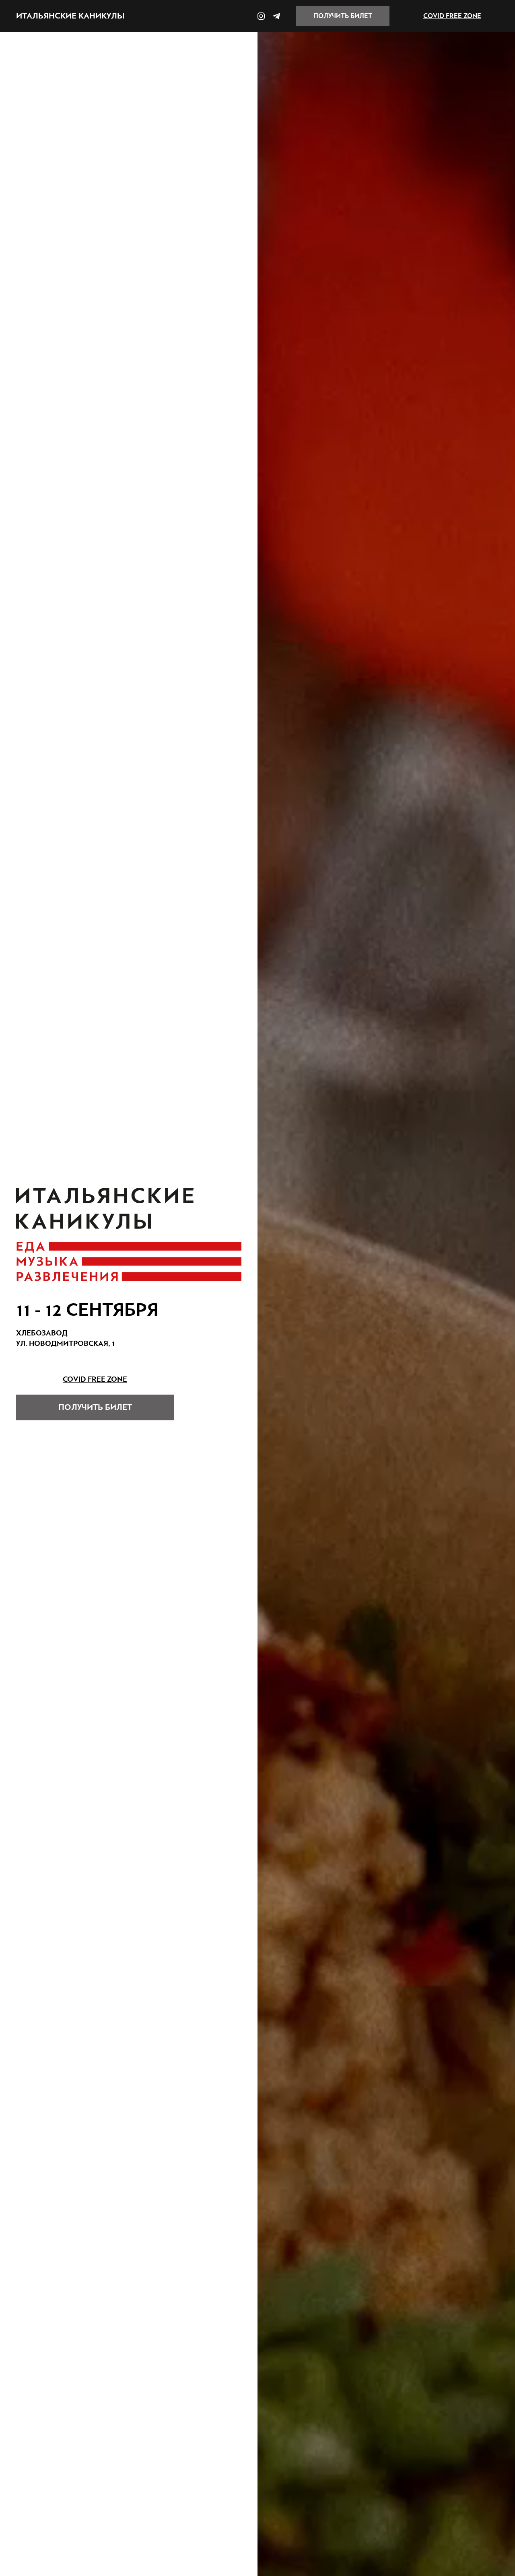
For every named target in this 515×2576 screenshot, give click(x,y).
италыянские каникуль (70, 16)
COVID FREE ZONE (452, 16)
